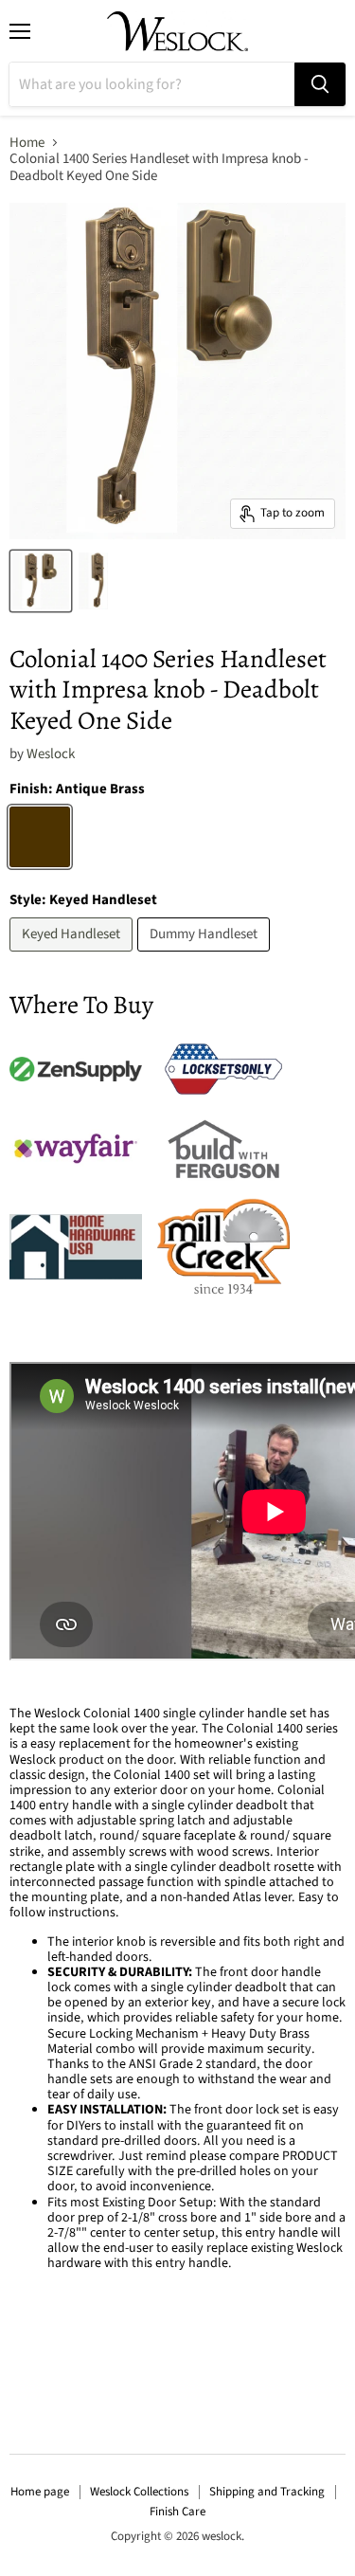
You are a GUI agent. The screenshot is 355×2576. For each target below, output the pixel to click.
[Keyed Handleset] (73, 957)
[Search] (320, 84)
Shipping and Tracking (267, 2492)
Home (27, 143)
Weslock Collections (139, 2492)
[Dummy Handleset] (206, 957)
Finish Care (177, 2512)
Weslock (51, 754)
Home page (40, 2492)
